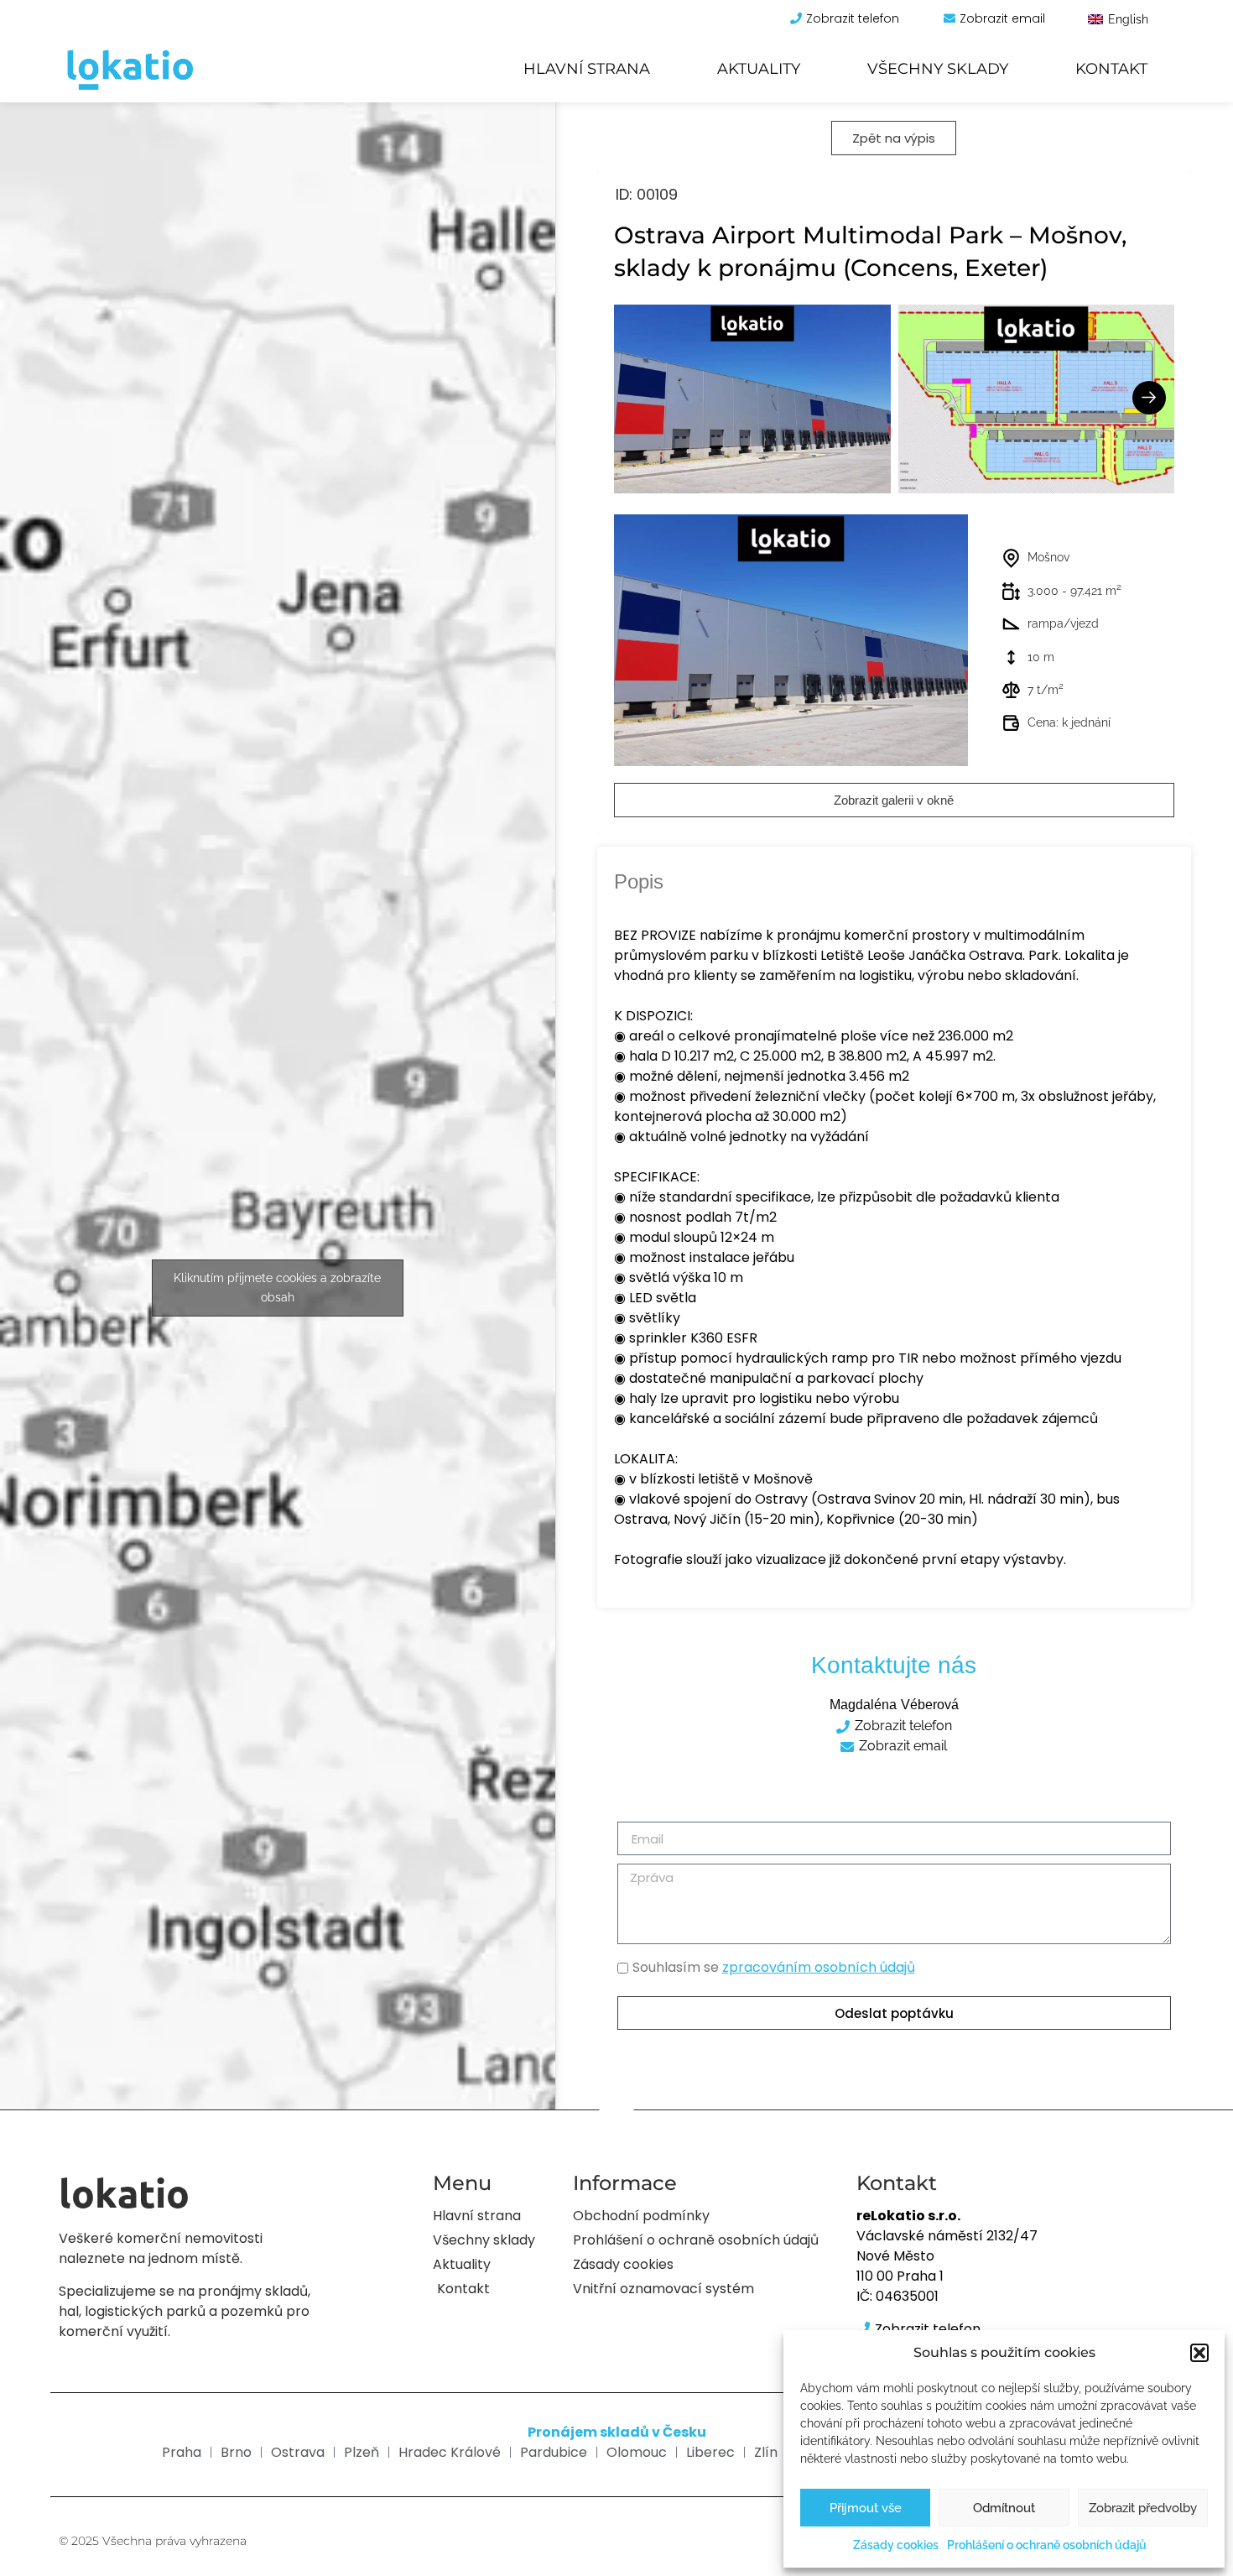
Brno (236, 2452)
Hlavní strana (587, 69)
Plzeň (362, 2452)
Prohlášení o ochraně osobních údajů (1047, 2545)
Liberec (710, 2452)
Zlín (766, 2452)
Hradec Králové (450, 2452)
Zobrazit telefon (853, 18)
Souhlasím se (774, 1968)
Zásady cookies (896, 2545)
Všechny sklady (938, 69)
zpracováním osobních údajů (819, 1967)
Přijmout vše (866, 2508)
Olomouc (637, 2452)
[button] (1199, 2353)
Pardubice (554, 2452)
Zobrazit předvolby (1143, 2508)
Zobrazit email (1002, 18)
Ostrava (298, 2452)
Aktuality (759, 69)
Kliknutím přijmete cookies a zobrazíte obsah (277, 1288)
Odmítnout (1004, 2508)
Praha (182, 2452)
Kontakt (1111, 69)
